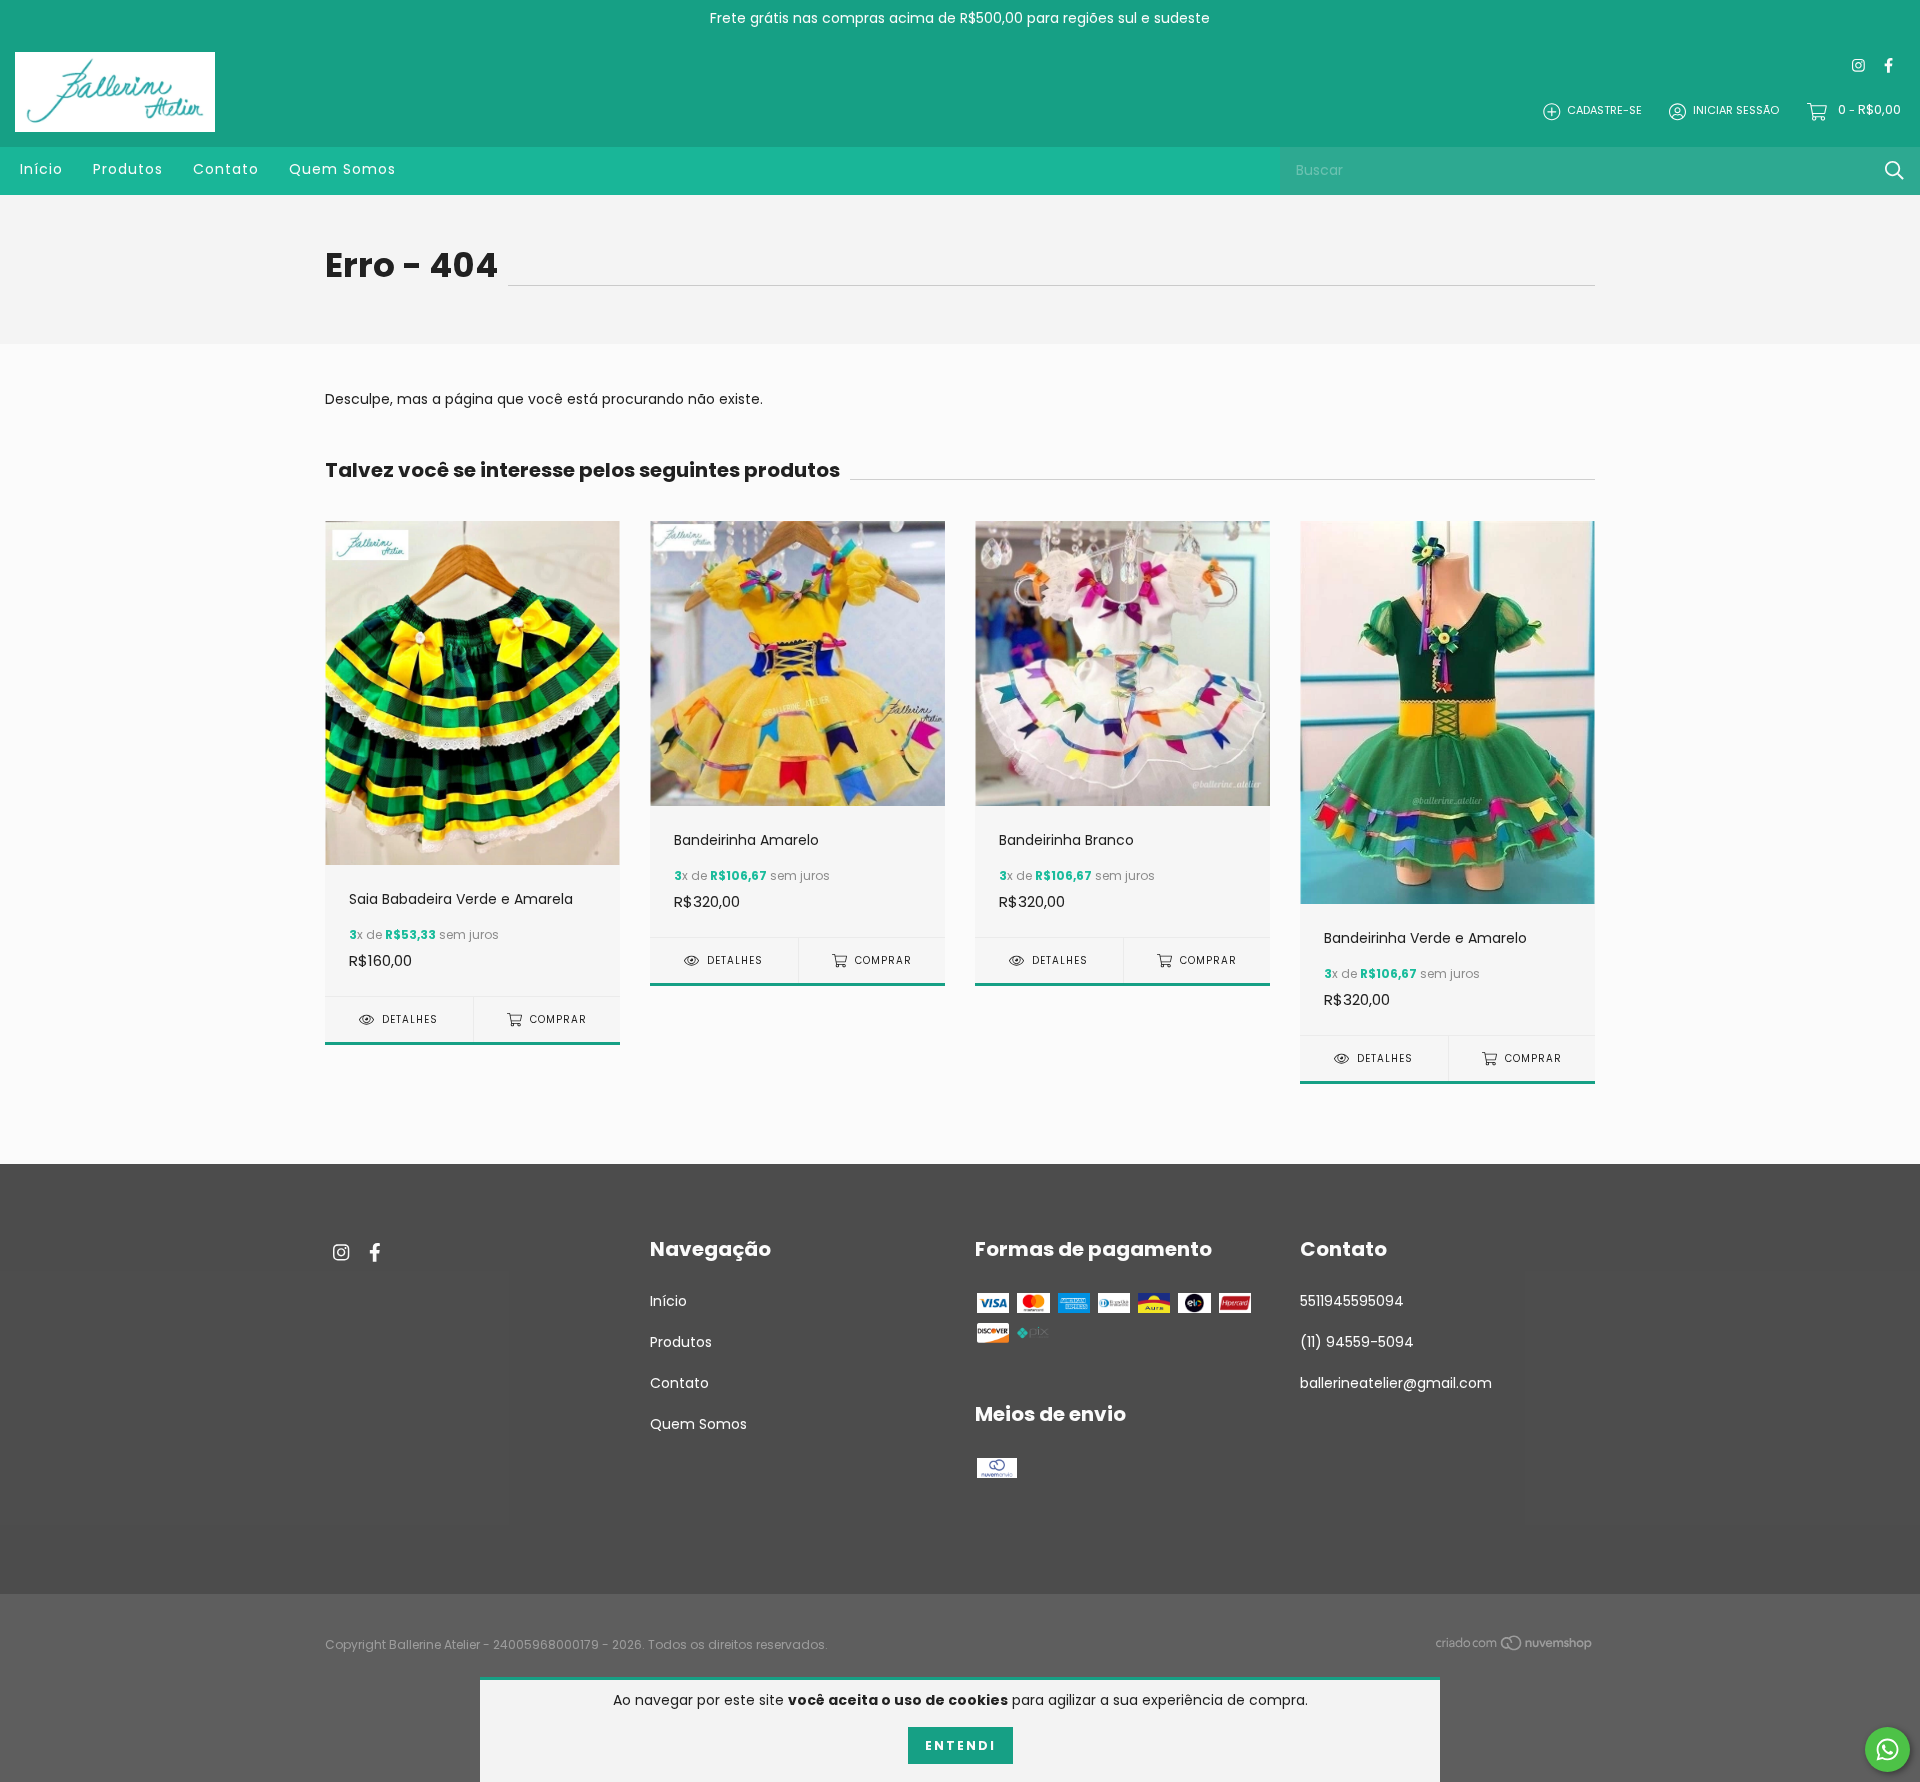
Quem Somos (342, 169)
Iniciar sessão (1736, 111)
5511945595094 (1352, 1301)
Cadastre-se (1604, 111)
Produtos (128, 169)
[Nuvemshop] (1515, 1646)
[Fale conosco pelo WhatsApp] (1887, 1749)
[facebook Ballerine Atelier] (1888, 66)
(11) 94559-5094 (1357, 1342)
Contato (226, 169)
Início (41, 169)
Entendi (960, 1745)
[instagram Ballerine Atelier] (1858, 66)
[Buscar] (1894, 170)
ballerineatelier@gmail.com (1396, 1383)
